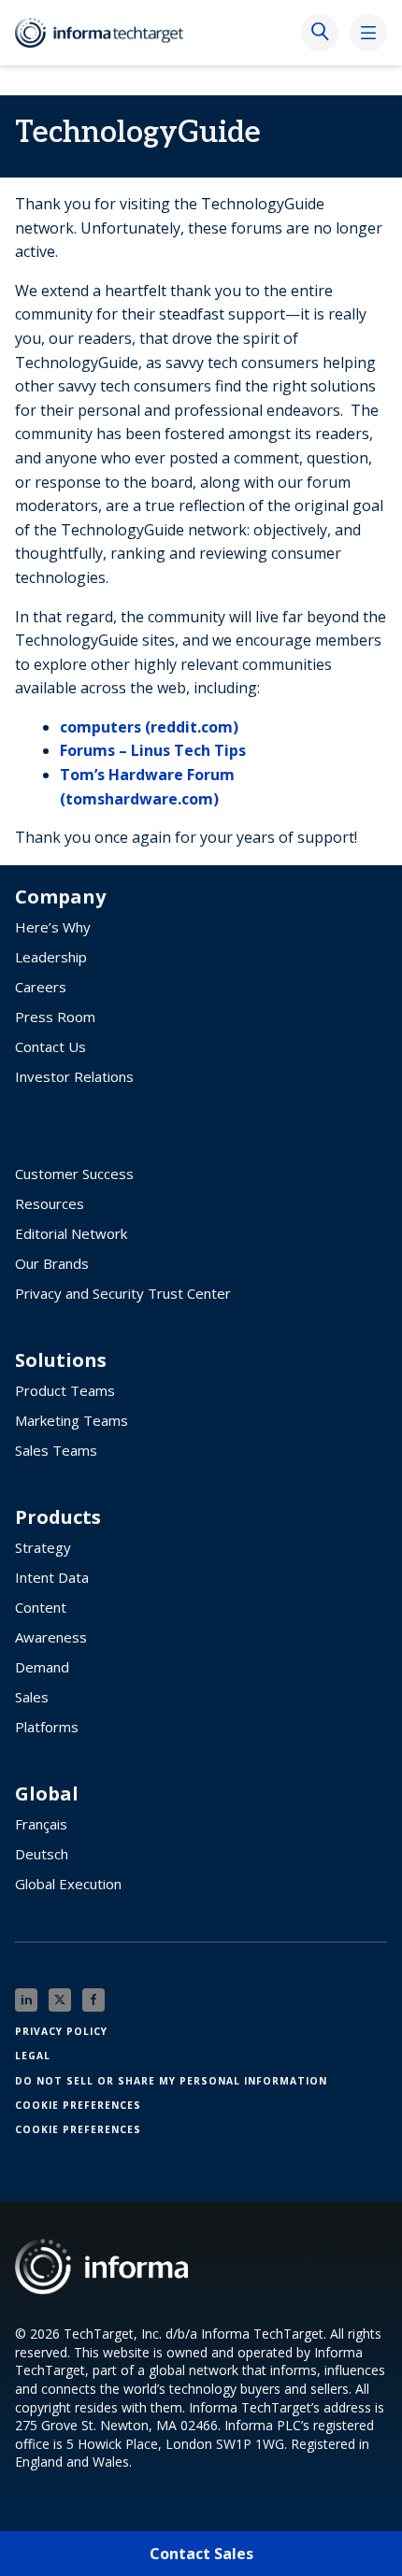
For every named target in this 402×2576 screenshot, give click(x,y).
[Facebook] (93, 2000)
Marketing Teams (72, 1420)
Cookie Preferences (78, 2105)
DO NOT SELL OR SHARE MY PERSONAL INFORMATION (171, 2081)
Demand (42, 1667)
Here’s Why (53, 927)
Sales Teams (56, 1450)
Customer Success (74, 1174)
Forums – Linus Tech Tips (153, 750)
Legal (33, 2056)
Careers (41, 987)
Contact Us (50, 1046)
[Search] (320, 33)
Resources (50, 1203)
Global (47, 1794)
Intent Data (52, 1577)
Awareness (51, 1637)
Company (60, 897)
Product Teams (65, 1390)
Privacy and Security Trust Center (123, 1293)
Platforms (47, 1727)
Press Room (55, 1017)
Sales (32, 1697)
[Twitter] (60, 2000)
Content (41, 1607)
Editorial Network (71, 1233)
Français (41, 1824)
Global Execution (68, 1884)
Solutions (61, 1360)
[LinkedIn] (26, 2000)
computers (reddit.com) (149, 727)
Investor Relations (74, 1076)
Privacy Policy (61, 2031)
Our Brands (52, 1263)
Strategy (43, 1547)
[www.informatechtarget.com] (108, 33)
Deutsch (42, 1854)
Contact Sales (201, 2554)
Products (58, 1517)
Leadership (51, 957)
